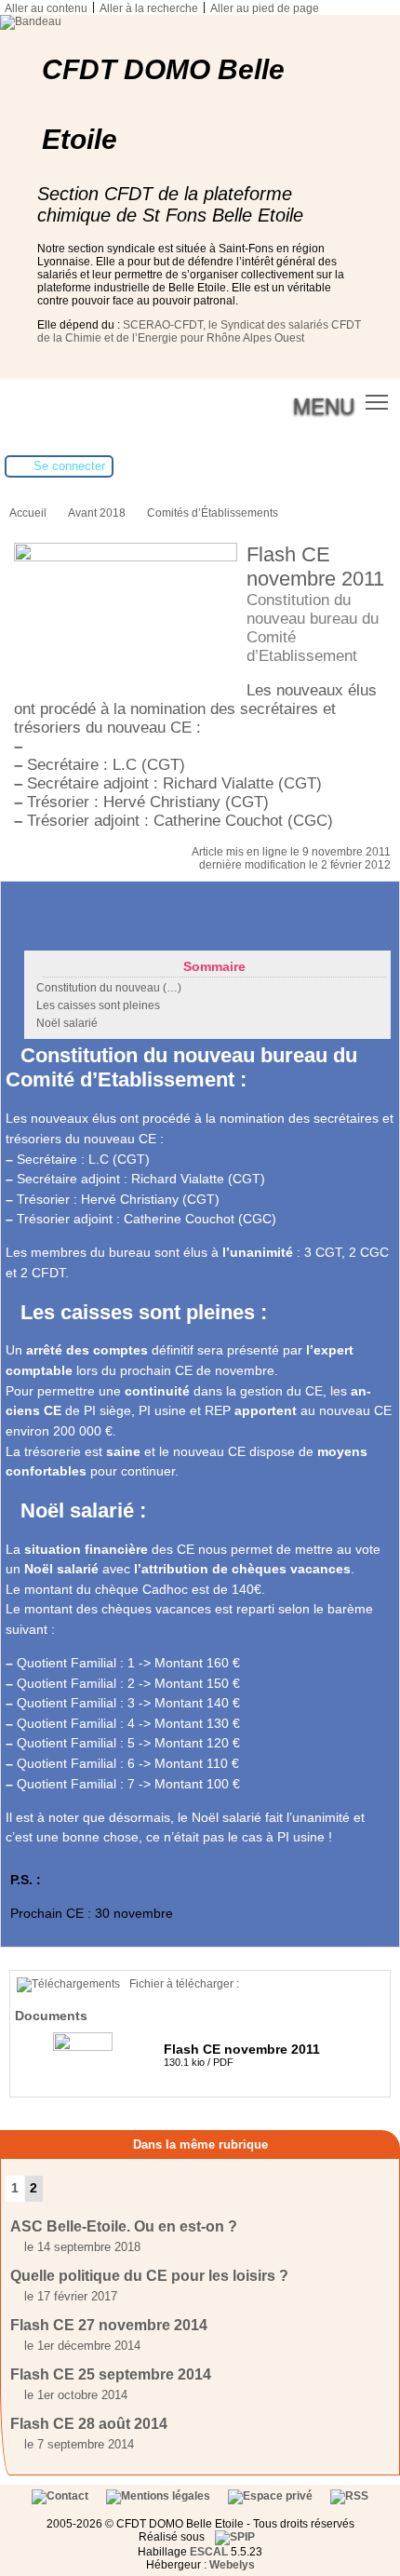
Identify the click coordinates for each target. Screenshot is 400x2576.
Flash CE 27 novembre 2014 (109, 2325)
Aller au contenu (46, 8)
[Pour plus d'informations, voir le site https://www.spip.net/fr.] (235, 2537)
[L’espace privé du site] (272, 2496)
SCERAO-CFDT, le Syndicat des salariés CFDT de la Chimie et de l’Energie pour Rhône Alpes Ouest (199, 331)
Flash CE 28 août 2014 (89, 2424)
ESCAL (209, 2552)
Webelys (232, 2565)
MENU (324, 405)
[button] (377, 402)
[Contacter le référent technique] (61, 2496)
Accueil (28, 513)
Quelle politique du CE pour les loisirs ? (149, 2276)
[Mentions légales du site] (160, 2496)
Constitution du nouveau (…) (109, 988)
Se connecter (69, 466)
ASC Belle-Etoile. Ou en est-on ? (124, 2226)
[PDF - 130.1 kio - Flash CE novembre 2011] (85, 2047)
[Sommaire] (13, 1055)
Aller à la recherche (149, 8)
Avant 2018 (97, 513)
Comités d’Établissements (213, 513)
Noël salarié (67, 1023)
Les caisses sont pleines (98, 1005)
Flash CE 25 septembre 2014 (111, 2374)
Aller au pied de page (265, 8)
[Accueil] (31, 21)
